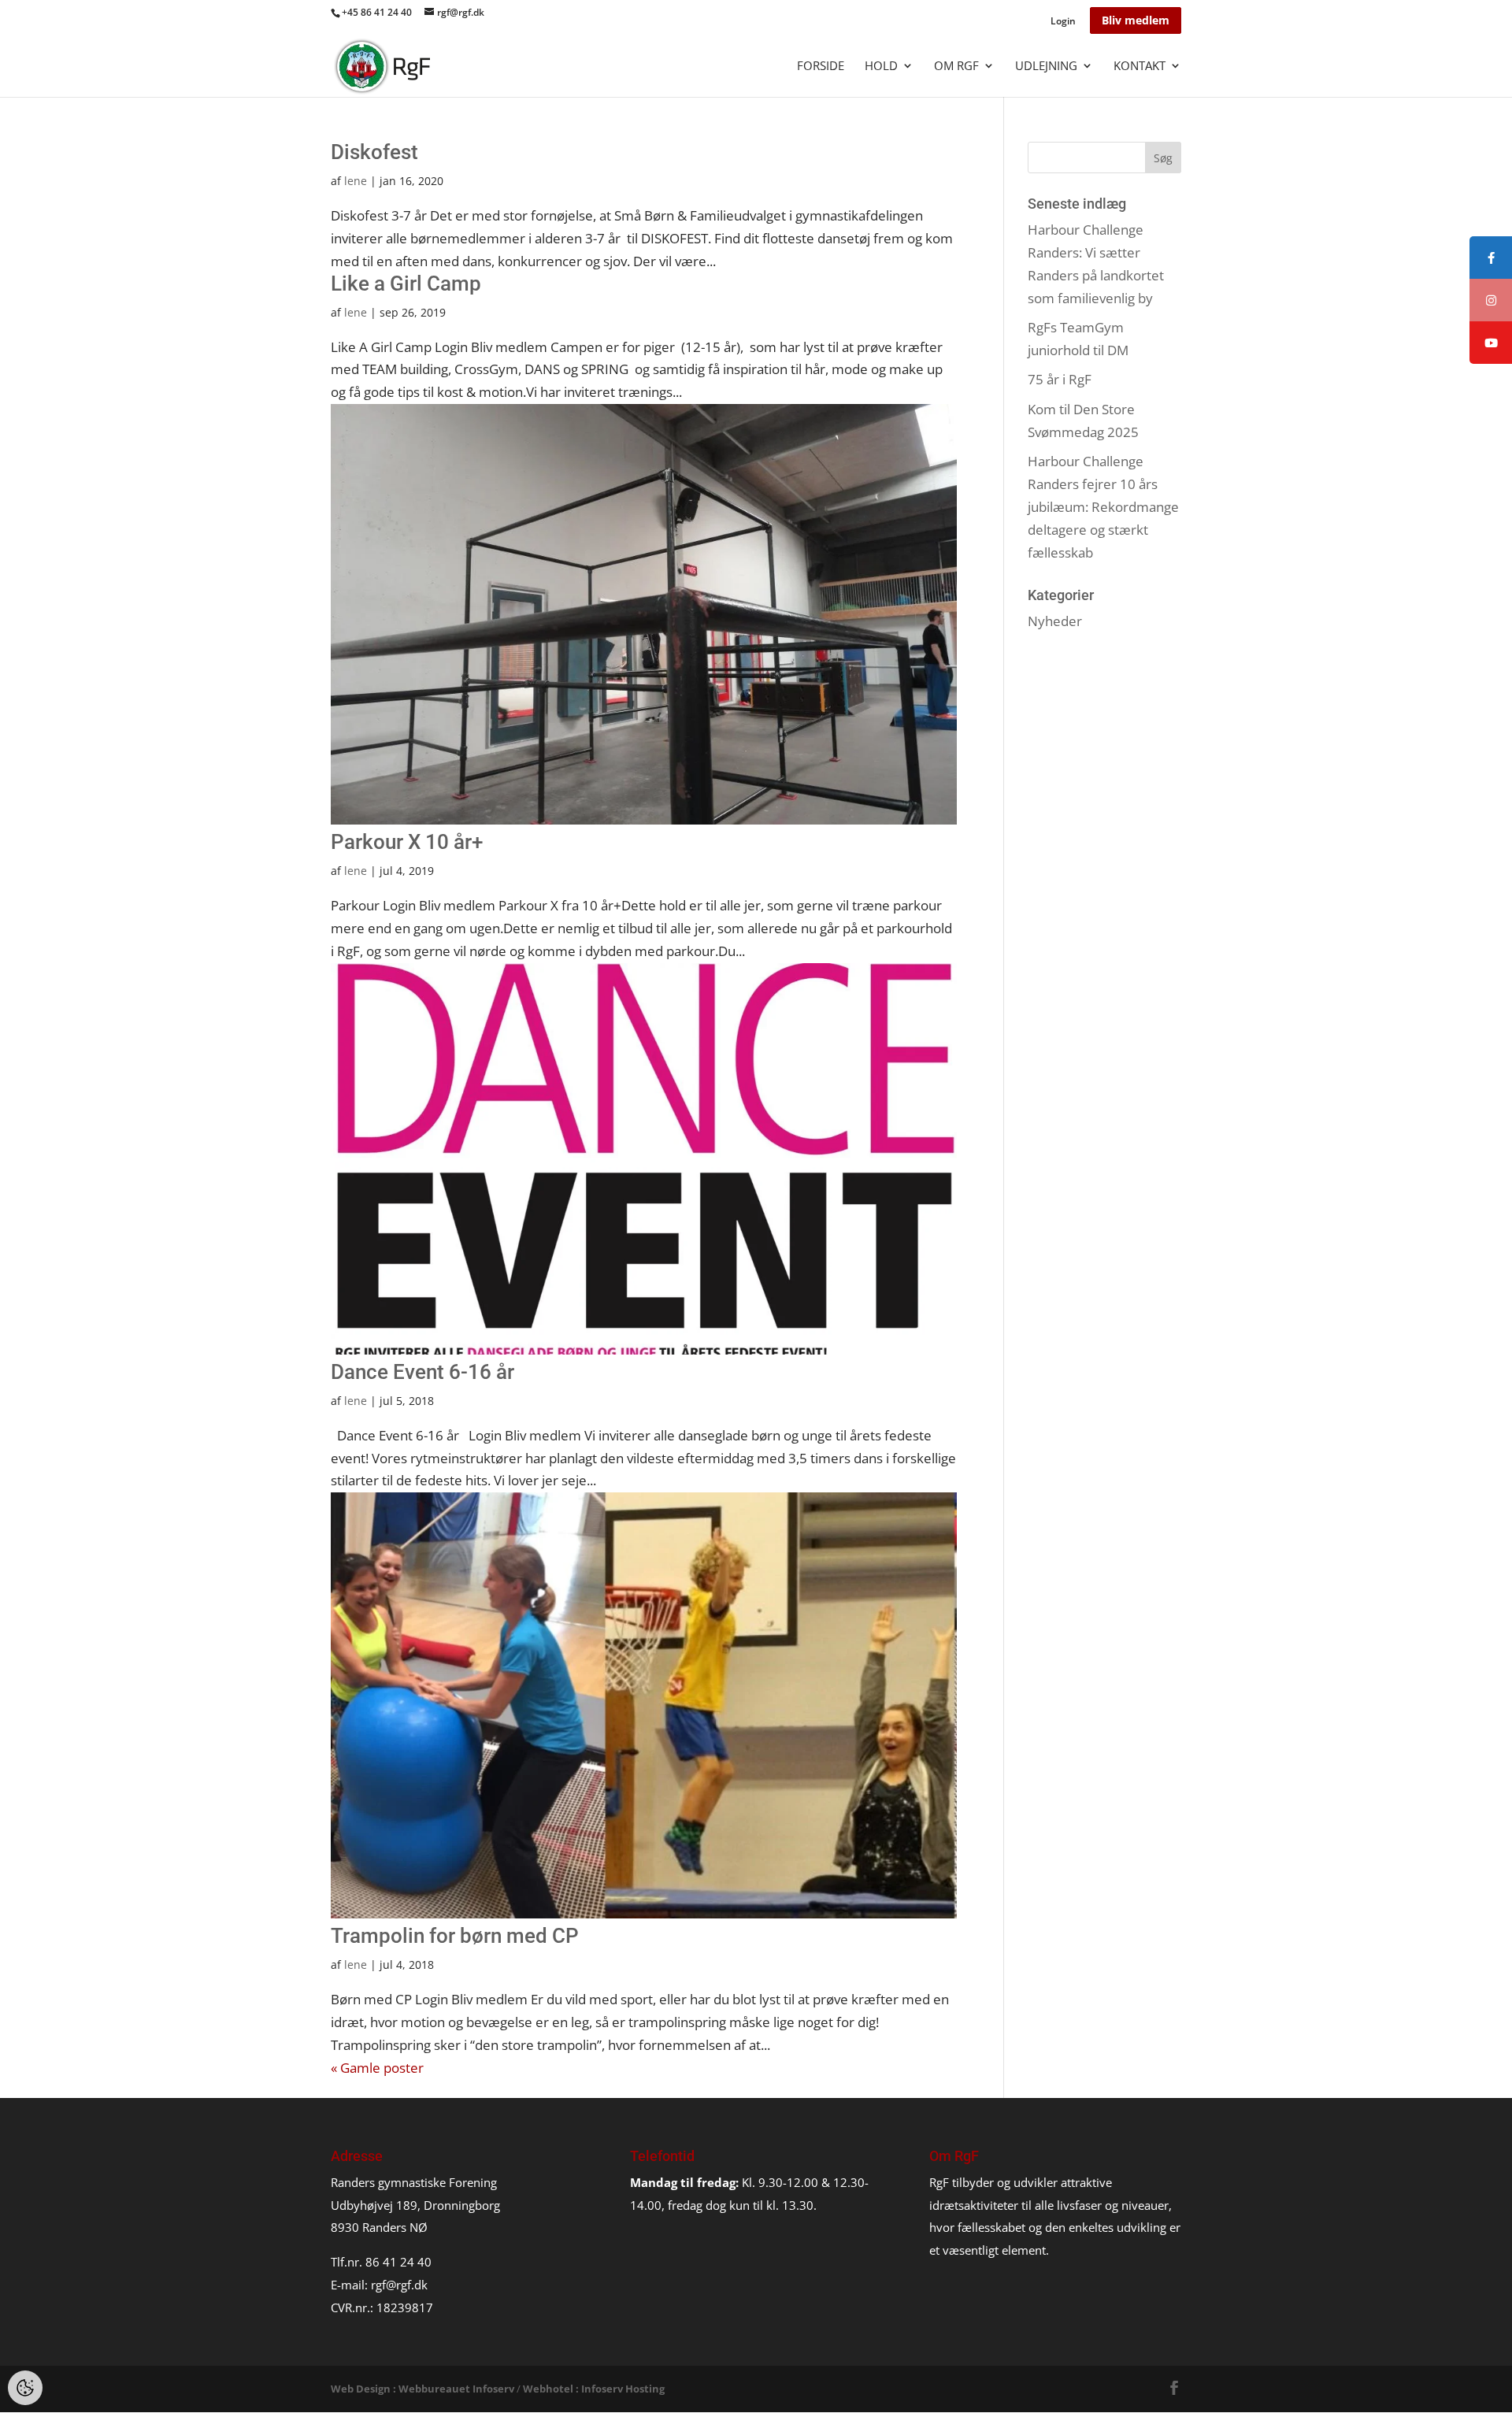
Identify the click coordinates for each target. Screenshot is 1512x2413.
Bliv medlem (1136, 20)
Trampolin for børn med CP (455, 1936)
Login (1063, 22)
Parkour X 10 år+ (407, 842)
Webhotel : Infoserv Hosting (594, 2389)
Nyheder (1055, 621)
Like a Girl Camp (406, 284)
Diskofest (374, 152)
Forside (821, 67)
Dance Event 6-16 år (422, 1372)
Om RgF (956, 67)
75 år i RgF (1060, 379)
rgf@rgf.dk (399, 2285)
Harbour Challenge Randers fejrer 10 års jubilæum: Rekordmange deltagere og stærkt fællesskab (1103, 507)
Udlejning (1046, 67)
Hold (881, 67)
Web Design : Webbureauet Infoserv (422, 2389)
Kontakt (1140, 67)
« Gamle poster (377, 2068)
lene (356, 181)
